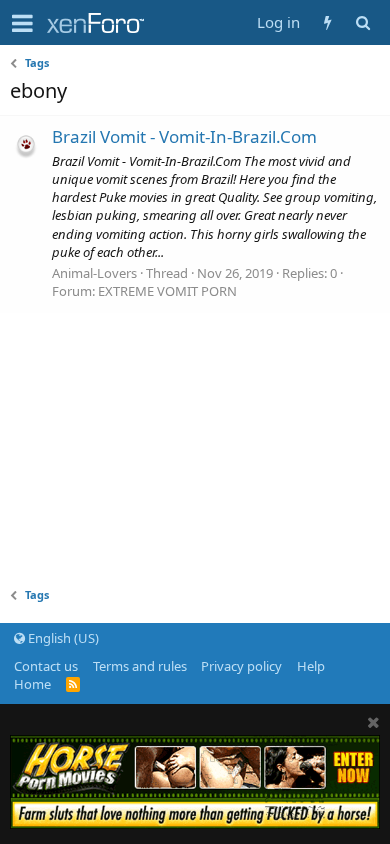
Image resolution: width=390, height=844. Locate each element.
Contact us (46, 666)
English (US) (62, 638)
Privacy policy (241, 666)
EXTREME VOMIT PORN (167, 291)
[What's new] (327, 22)
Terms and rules (140, 666)
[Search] (362, 22)
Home (32, 684)
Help (311, 666)
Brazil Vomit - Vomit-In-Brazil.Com (184, 136)
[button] (22, 23)
